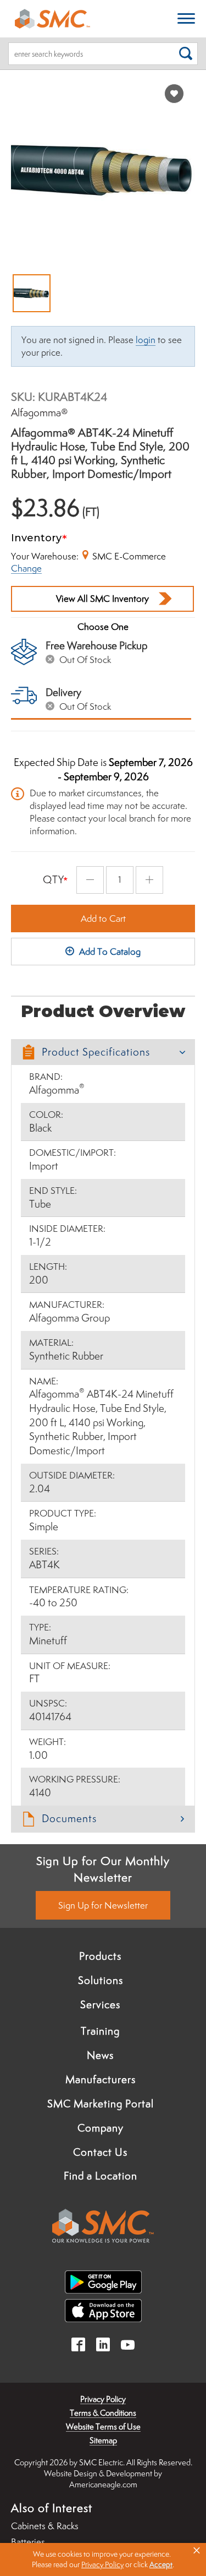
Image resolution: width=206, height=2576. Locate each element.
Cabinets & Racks (45, 2526)
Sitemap (103, 2440)
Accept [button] (161, 2564)
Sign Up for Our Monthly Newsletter (103, 1869)
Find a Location (101, 2176)
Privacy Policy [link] (102, 2564)
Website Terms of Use (103, 2426)
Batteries (28, 2542)
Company (101, 2128)
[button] (103, 1052)
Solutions (101, 1980)
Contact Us (100, 2152)
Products (100, 1956)
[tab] (103, 1052)
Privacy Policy (103, 2399)
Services (100, 2004)
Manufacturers (101, 2079)
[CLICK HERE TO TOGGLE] (186, 19)
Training (100, 2031)
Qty (54, 879)
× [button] (197, 2551)
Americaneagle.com (103, 2484)
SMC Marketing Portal (101, 2104)
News (100, 2055)
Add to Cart (103, 919)
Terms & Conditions (103, 2413)
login (146, 340)
